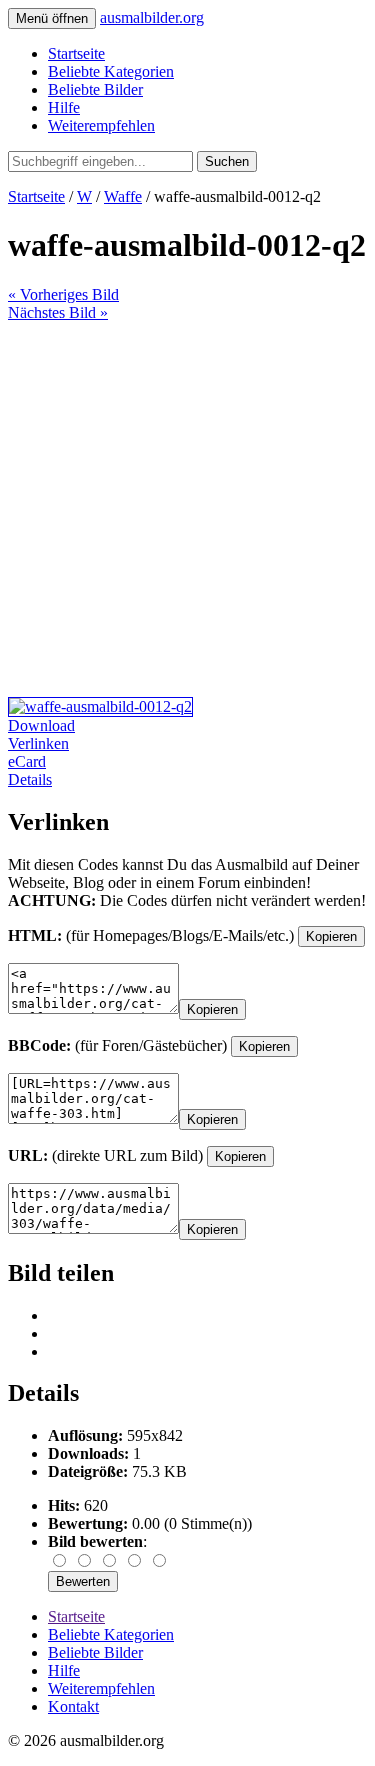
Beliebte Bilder (95, 89)
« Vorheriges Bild (63, 294)
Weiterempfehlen (101, 125)
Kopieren (331, 936)
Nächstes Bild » (58, 312)
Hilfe (64, 107)
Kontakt (73, 1706)
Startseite (76, 53)
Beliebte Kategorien (111, 71)
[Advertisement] (187, 509)
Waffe (123, 196)
